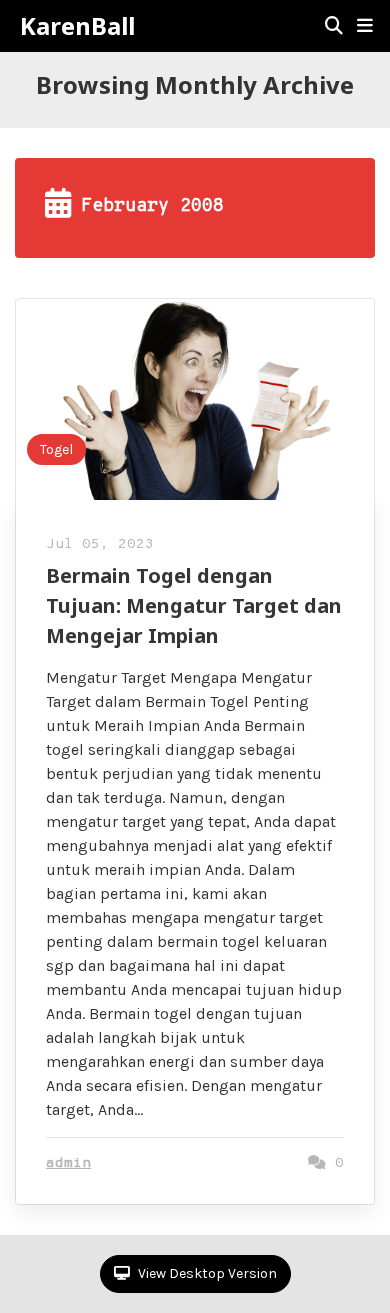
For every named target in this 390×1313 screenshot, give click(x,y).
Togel (56, 449)
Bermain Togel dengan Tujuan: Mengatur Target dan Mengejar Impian (194, 605)
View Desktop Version (206, 1273)
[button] (365, 26)
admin (68, 1163)
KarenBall (77, 26)
